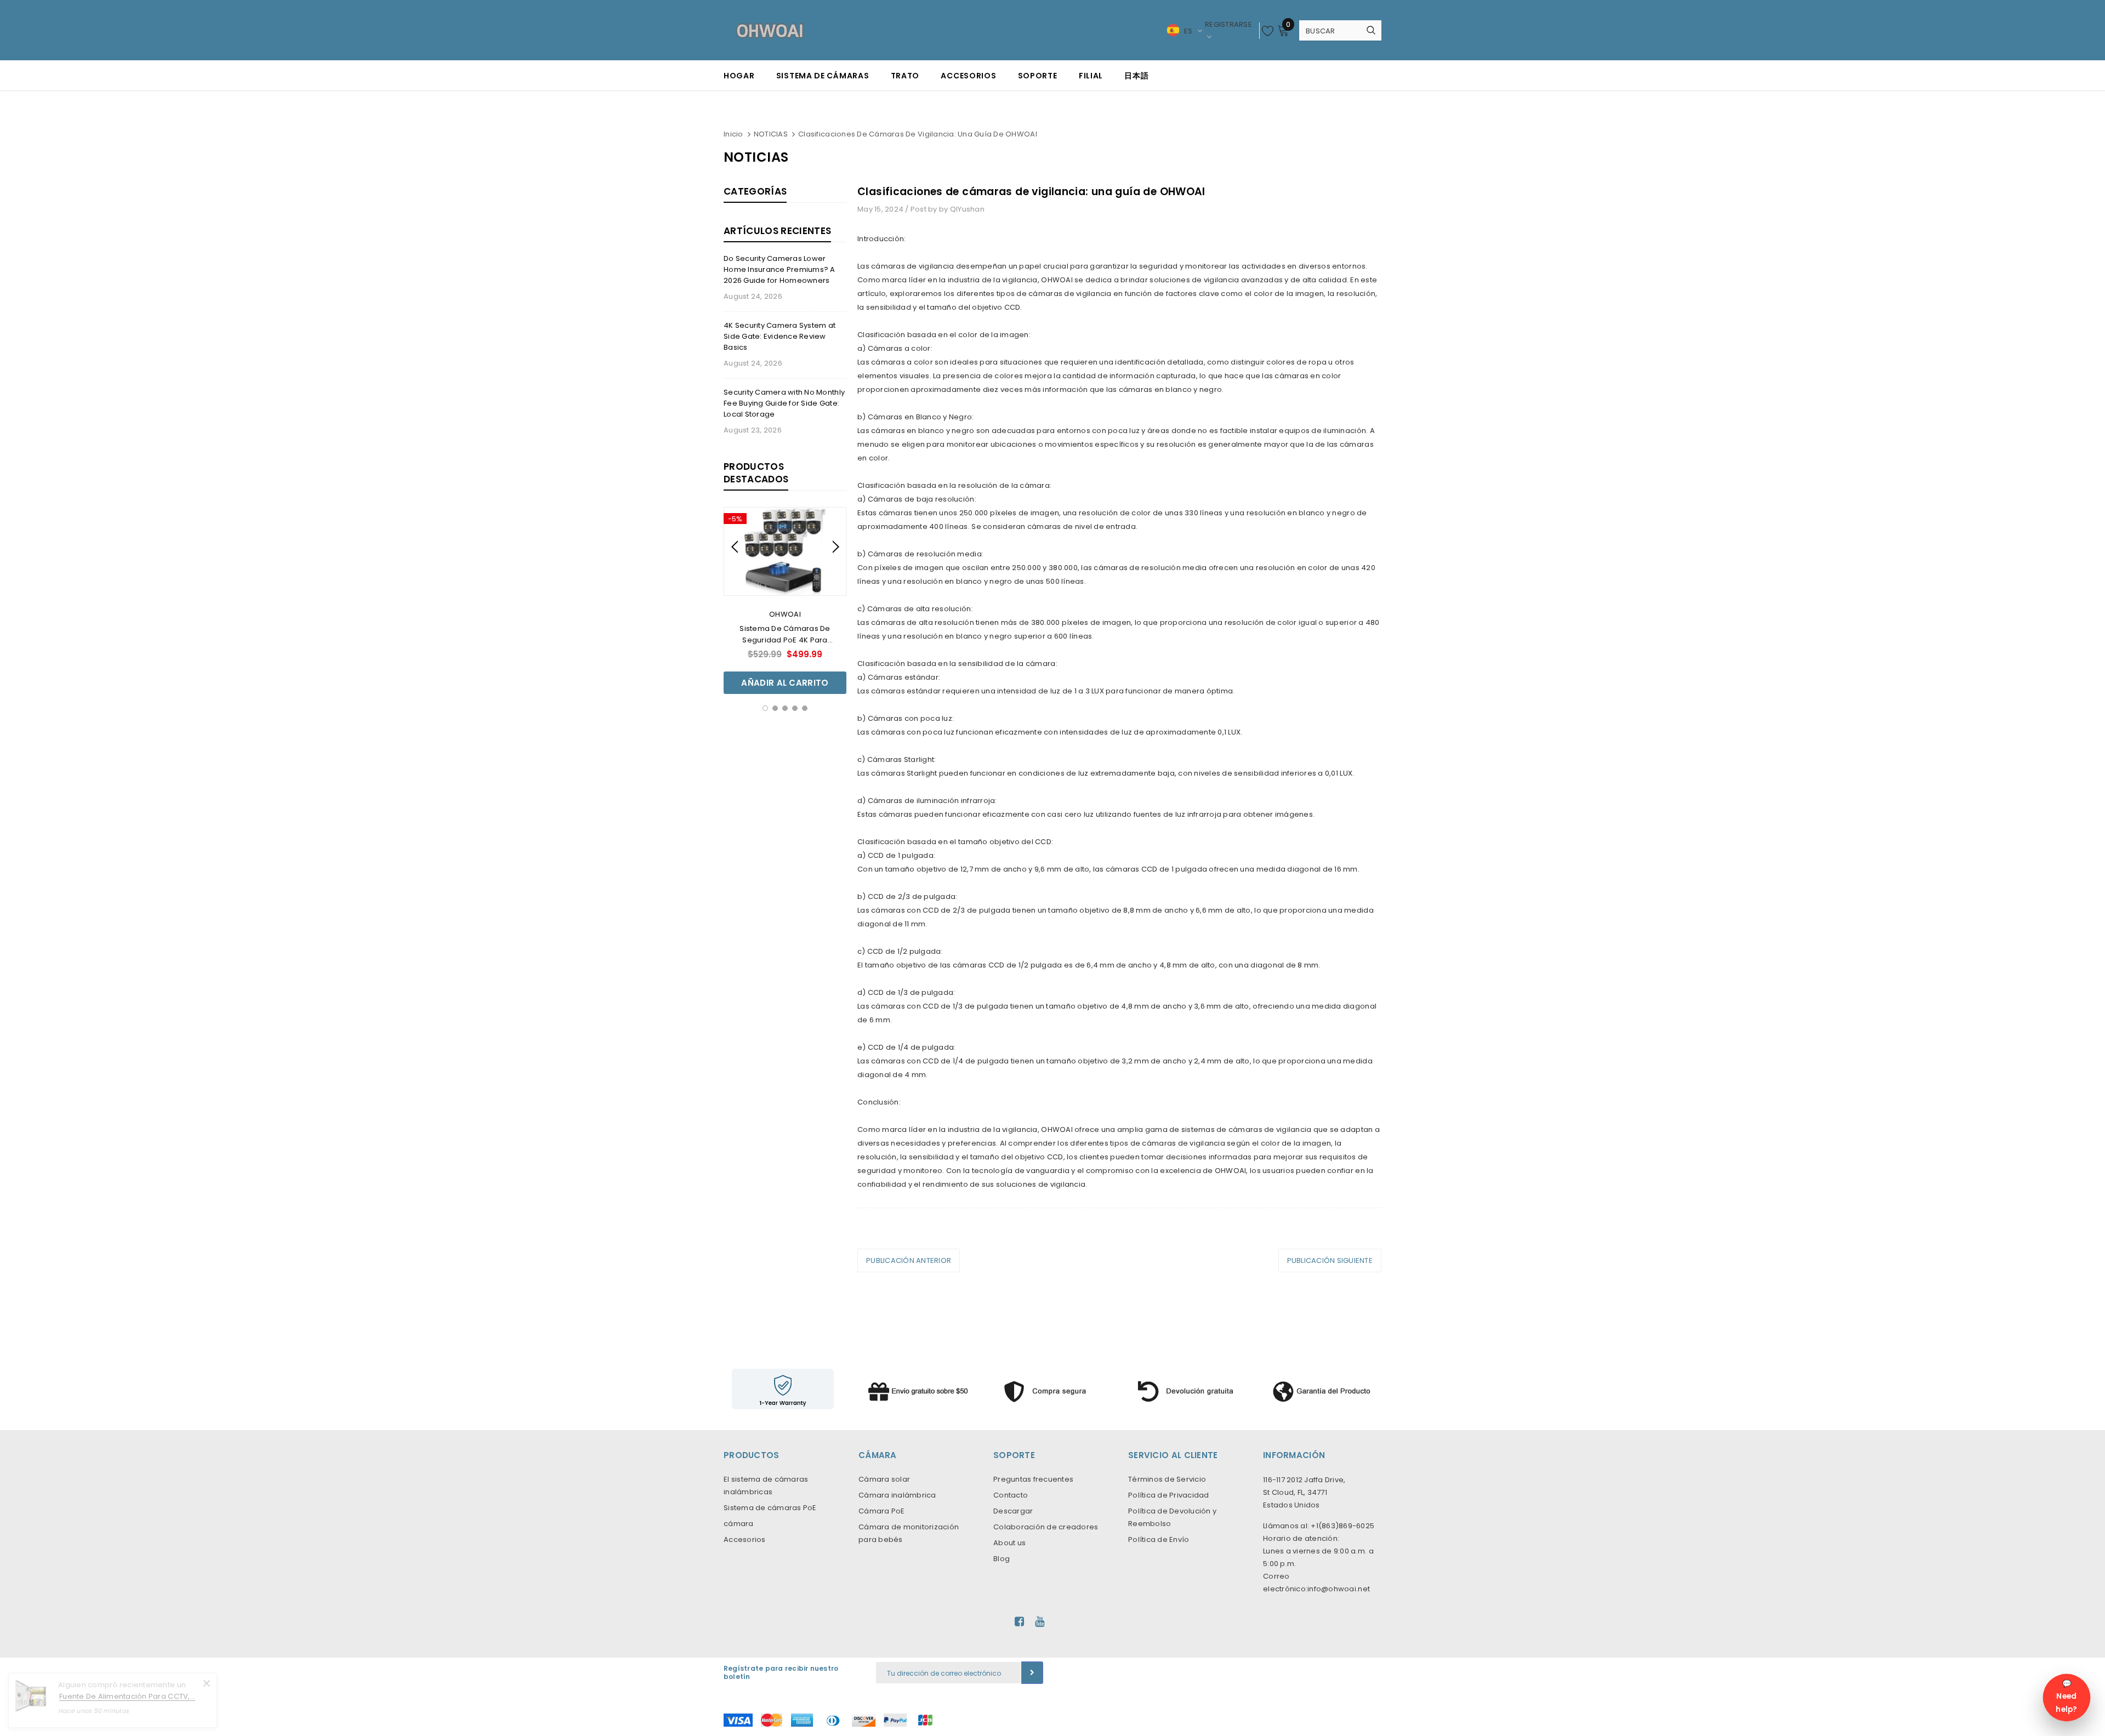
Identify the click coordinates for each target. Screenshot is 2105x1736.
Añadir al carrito (785, 683)
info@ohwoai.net (1339, 1589)
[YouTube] (1040, 1621)
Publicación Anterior (909, 1260)
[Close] (207, 1683)
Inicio (733, 134)
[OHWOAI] (1052, 1389)
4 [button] (795, 708)
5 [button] (805, 708)
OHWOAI (785, 614)
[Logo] (770, 30)
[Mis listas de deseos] (1268, 31)
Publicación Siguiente (1330, 1260)
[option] (785, 601)
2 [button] (775, 708)
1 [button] (765, 708)
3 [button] (785, 708)
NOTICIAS (771, 134)
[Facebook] (1019, 1621)
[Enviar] (1032, 1673)
